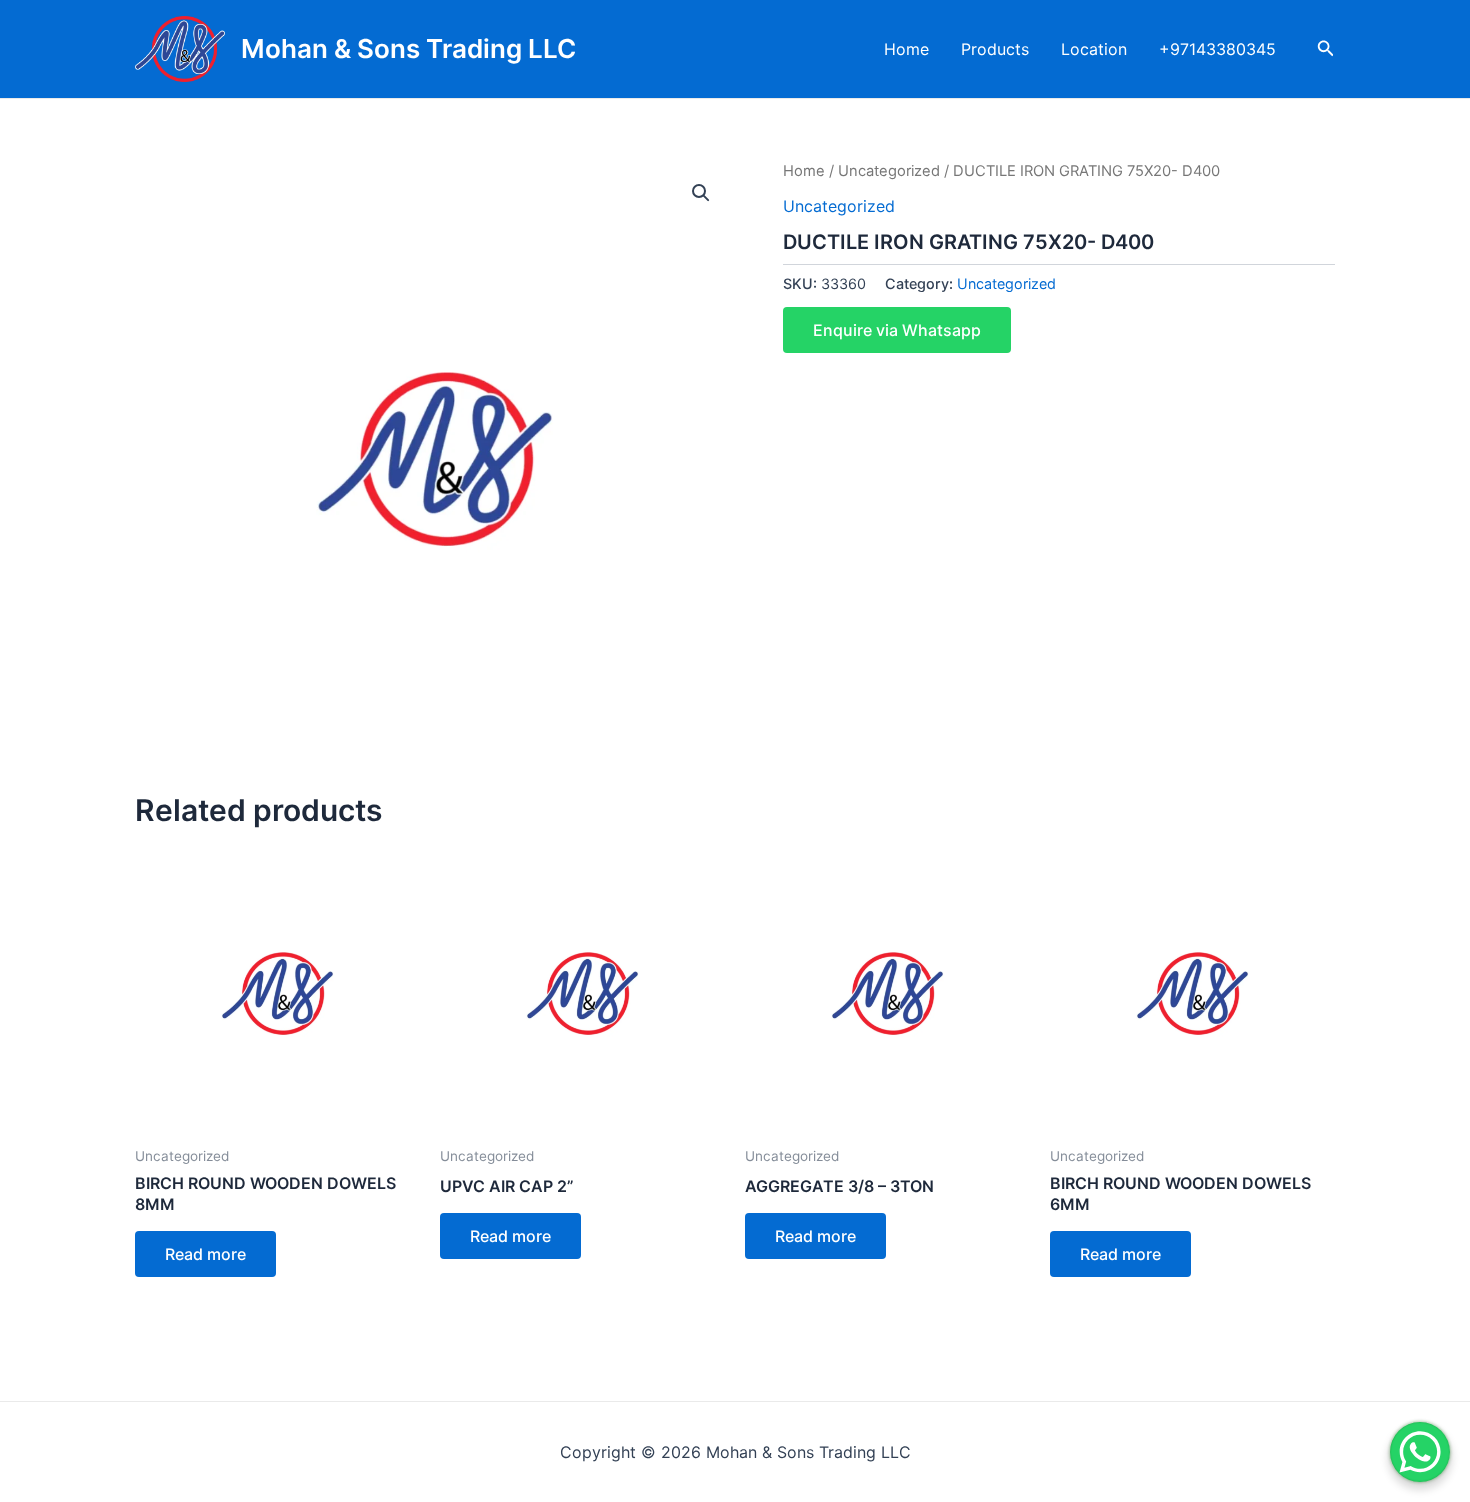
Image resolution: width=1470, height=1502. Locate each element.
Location (1094, 49)
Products (995, 49)
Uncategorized (889, 171)
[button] (701, 193)
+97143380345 (1217, 49)
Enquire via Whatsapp (897, 330)
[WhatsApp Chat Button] (1420, 1452)
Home (906, 49)
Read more (205, 1254)
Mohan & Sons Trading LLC (408, 48)
